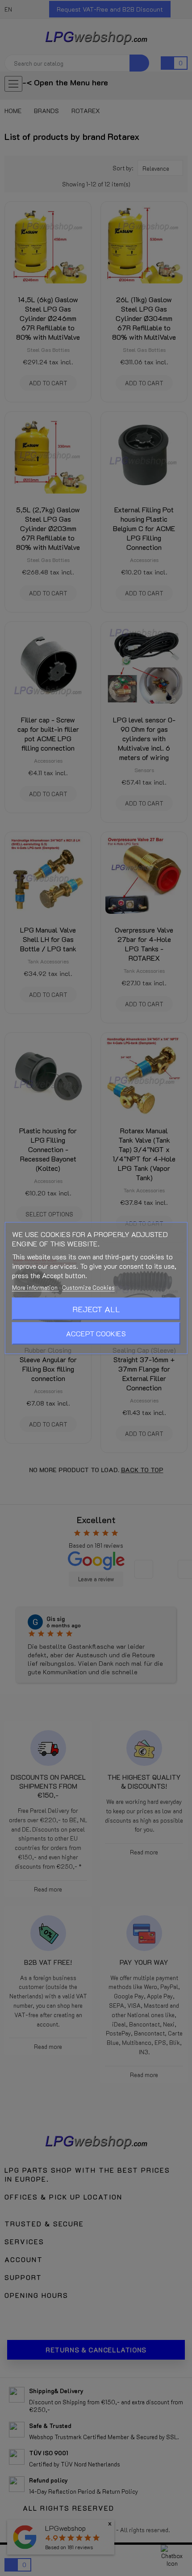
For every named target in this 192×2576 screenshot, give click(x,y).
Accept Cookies (96, 1333)
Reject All (96, 1309)
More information (35, 1287)
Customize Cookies (88, 1287)
